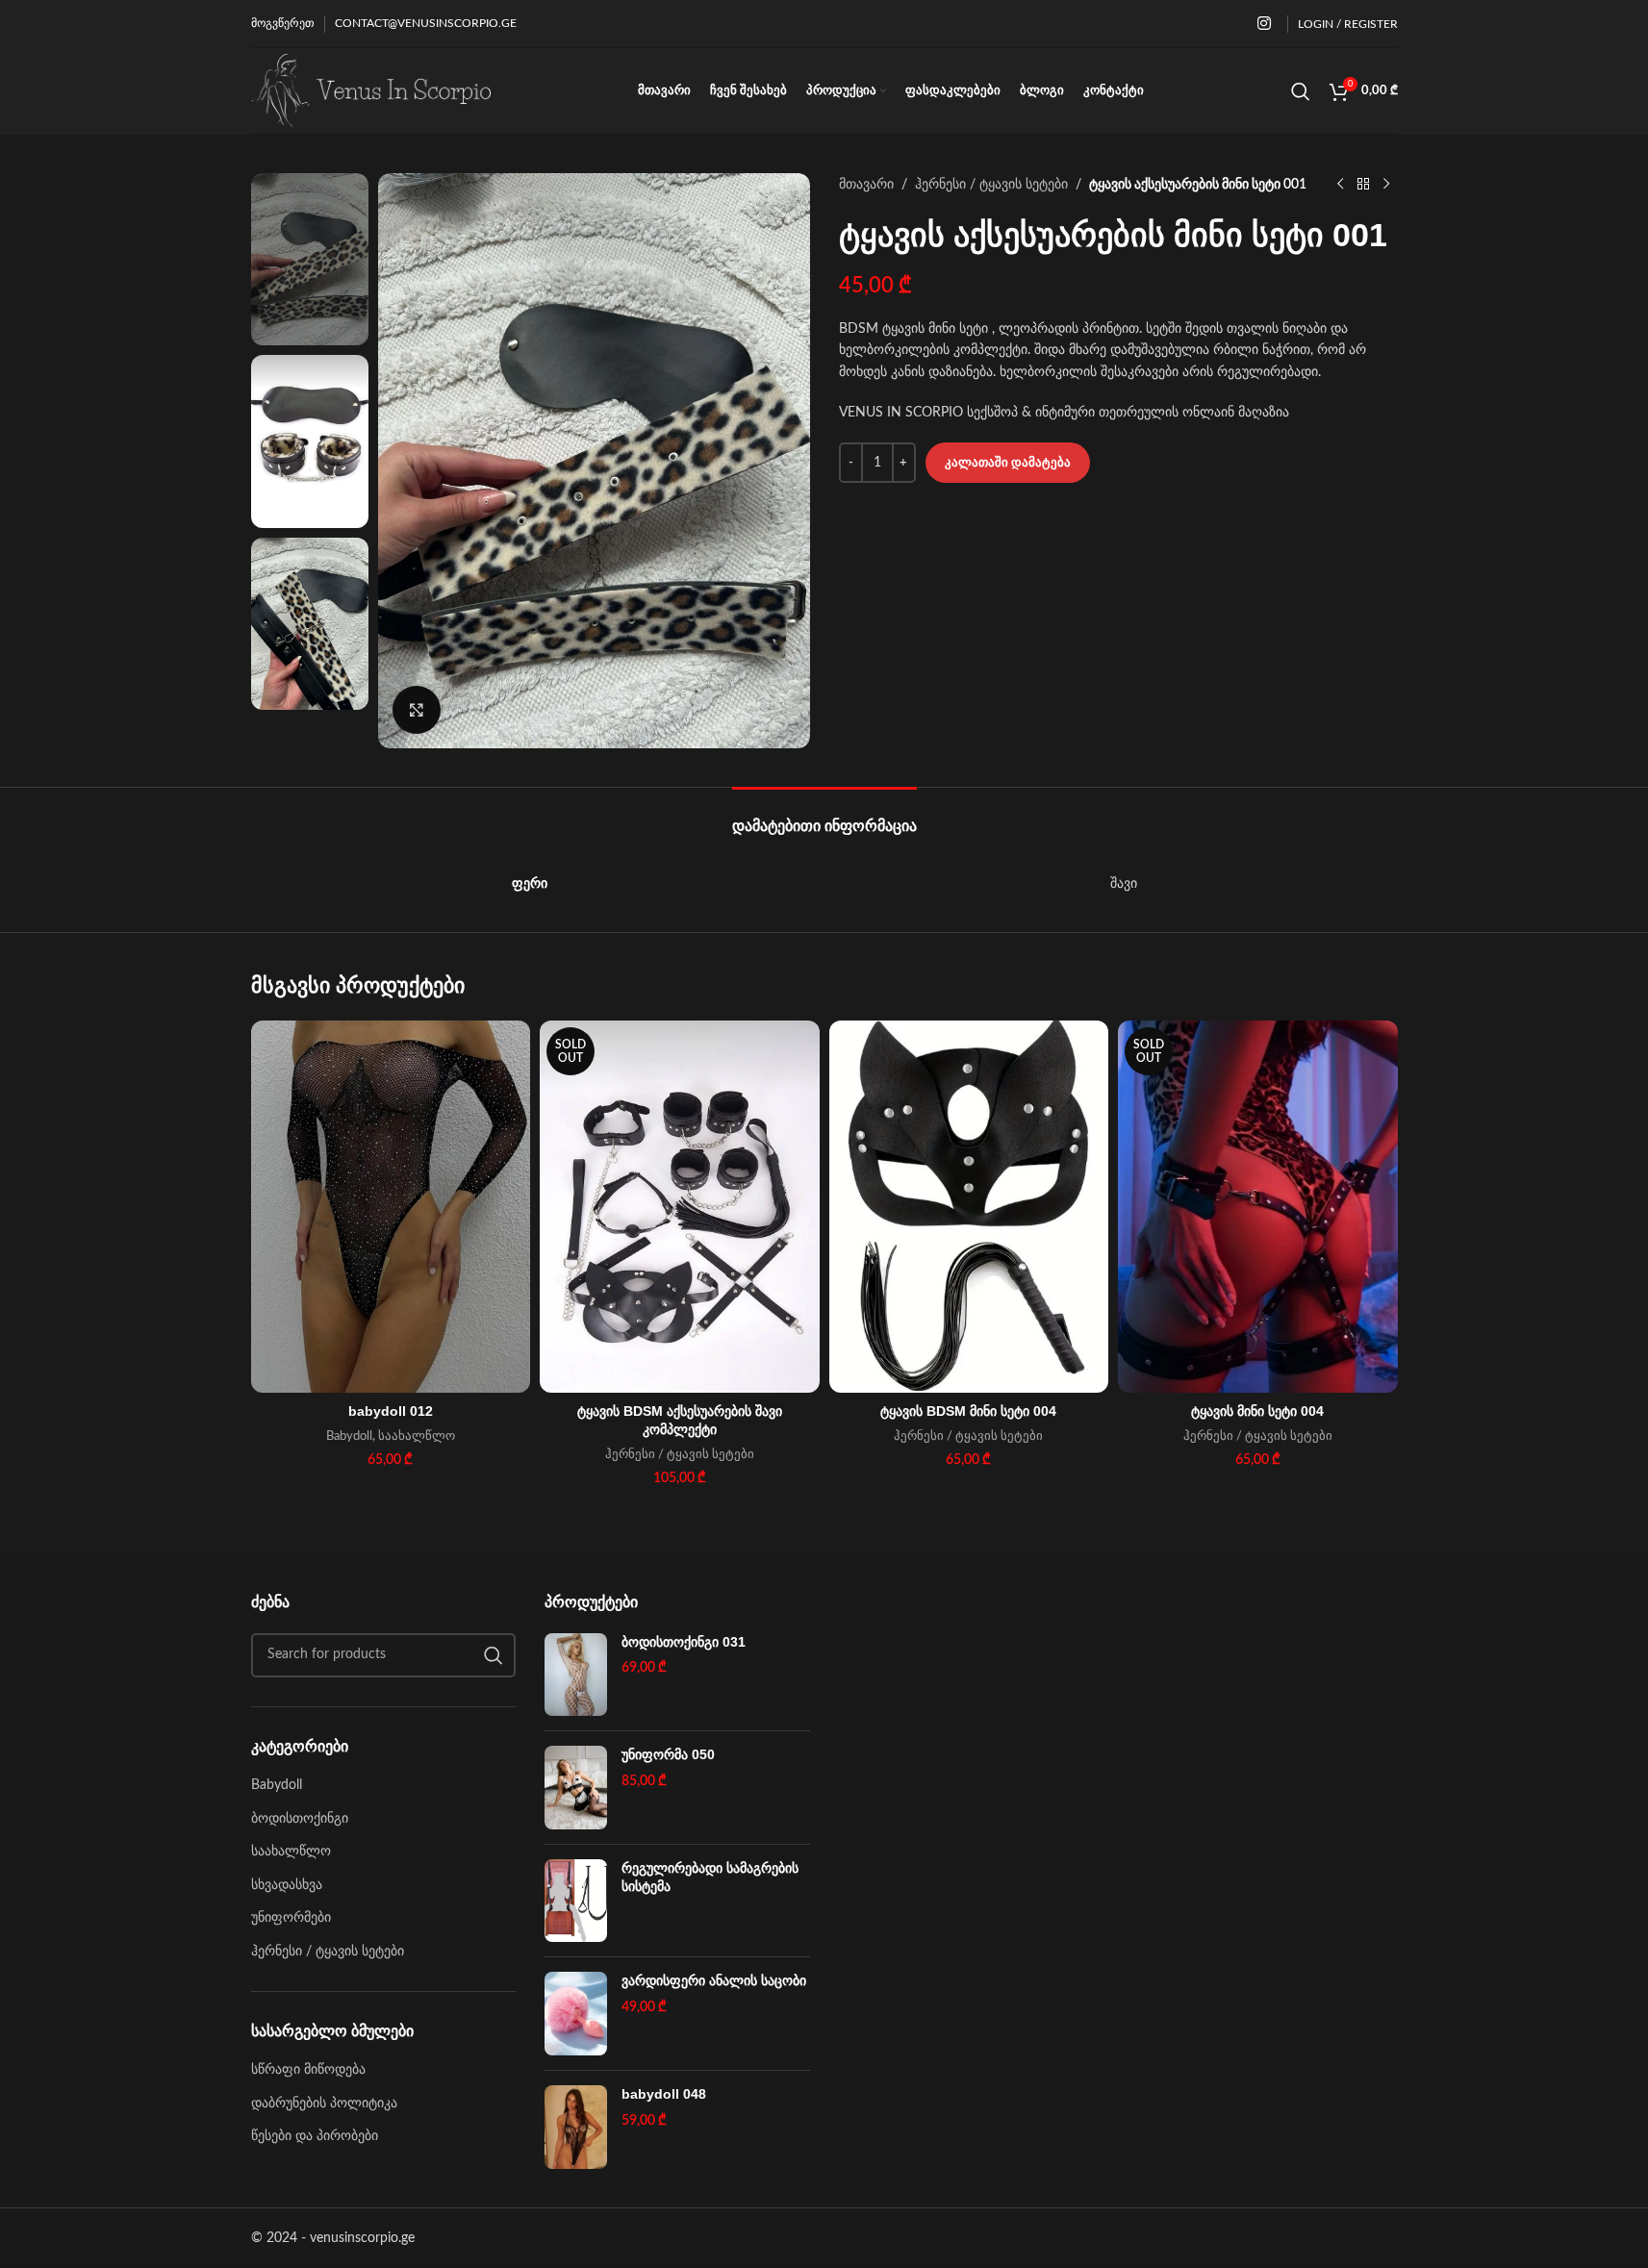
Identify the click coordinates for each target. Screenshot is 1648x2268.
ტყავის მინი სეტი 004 (1257, 1411)
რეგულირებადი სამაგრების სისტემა (710, 1877)
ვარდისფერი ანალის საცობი (714, 1980)
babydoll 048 (664, 2094)
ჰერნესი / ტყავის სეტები (991, 185)
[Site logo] (371, 90)
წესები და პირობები (315, 2136)
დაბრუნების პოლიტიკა (324, 2104)
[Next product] (1386, 185)
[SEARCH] (494, 1655)
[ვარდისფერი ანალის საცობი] (576, 2014)
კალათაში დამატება (1008, 463)
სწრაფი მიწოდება (308, 2070)
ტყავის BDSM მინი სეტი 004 (968, 1411)
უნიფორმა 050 (668, 1754)
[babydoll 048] (576, 2127)
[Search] (1301, 91)
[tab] (824, 816)
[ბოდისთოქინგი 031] (576, 1675)
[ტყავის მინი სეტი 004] (1258, 1207)
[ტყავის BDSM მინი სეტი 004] (969, 1207)
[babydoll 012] (391, 1207)
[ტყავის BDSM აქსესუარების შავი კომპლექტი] (680, 1207)
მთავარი (866, 185)
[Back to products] (1363, 185)
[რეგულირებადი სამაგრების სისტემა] (576, 1901)
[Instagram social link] (1264, 24)
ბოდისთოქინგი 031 (684, 1642)
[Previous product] (1340, 185)
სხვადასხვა (287, 1885)
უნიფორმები (291, 1918)
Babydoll (349, 1436)
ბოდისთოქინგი (300, 1819)
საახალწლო (417, 1436)
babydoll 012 (391, 1411)
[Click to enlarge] (417, 710)
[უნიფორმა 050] (576, 1788)
